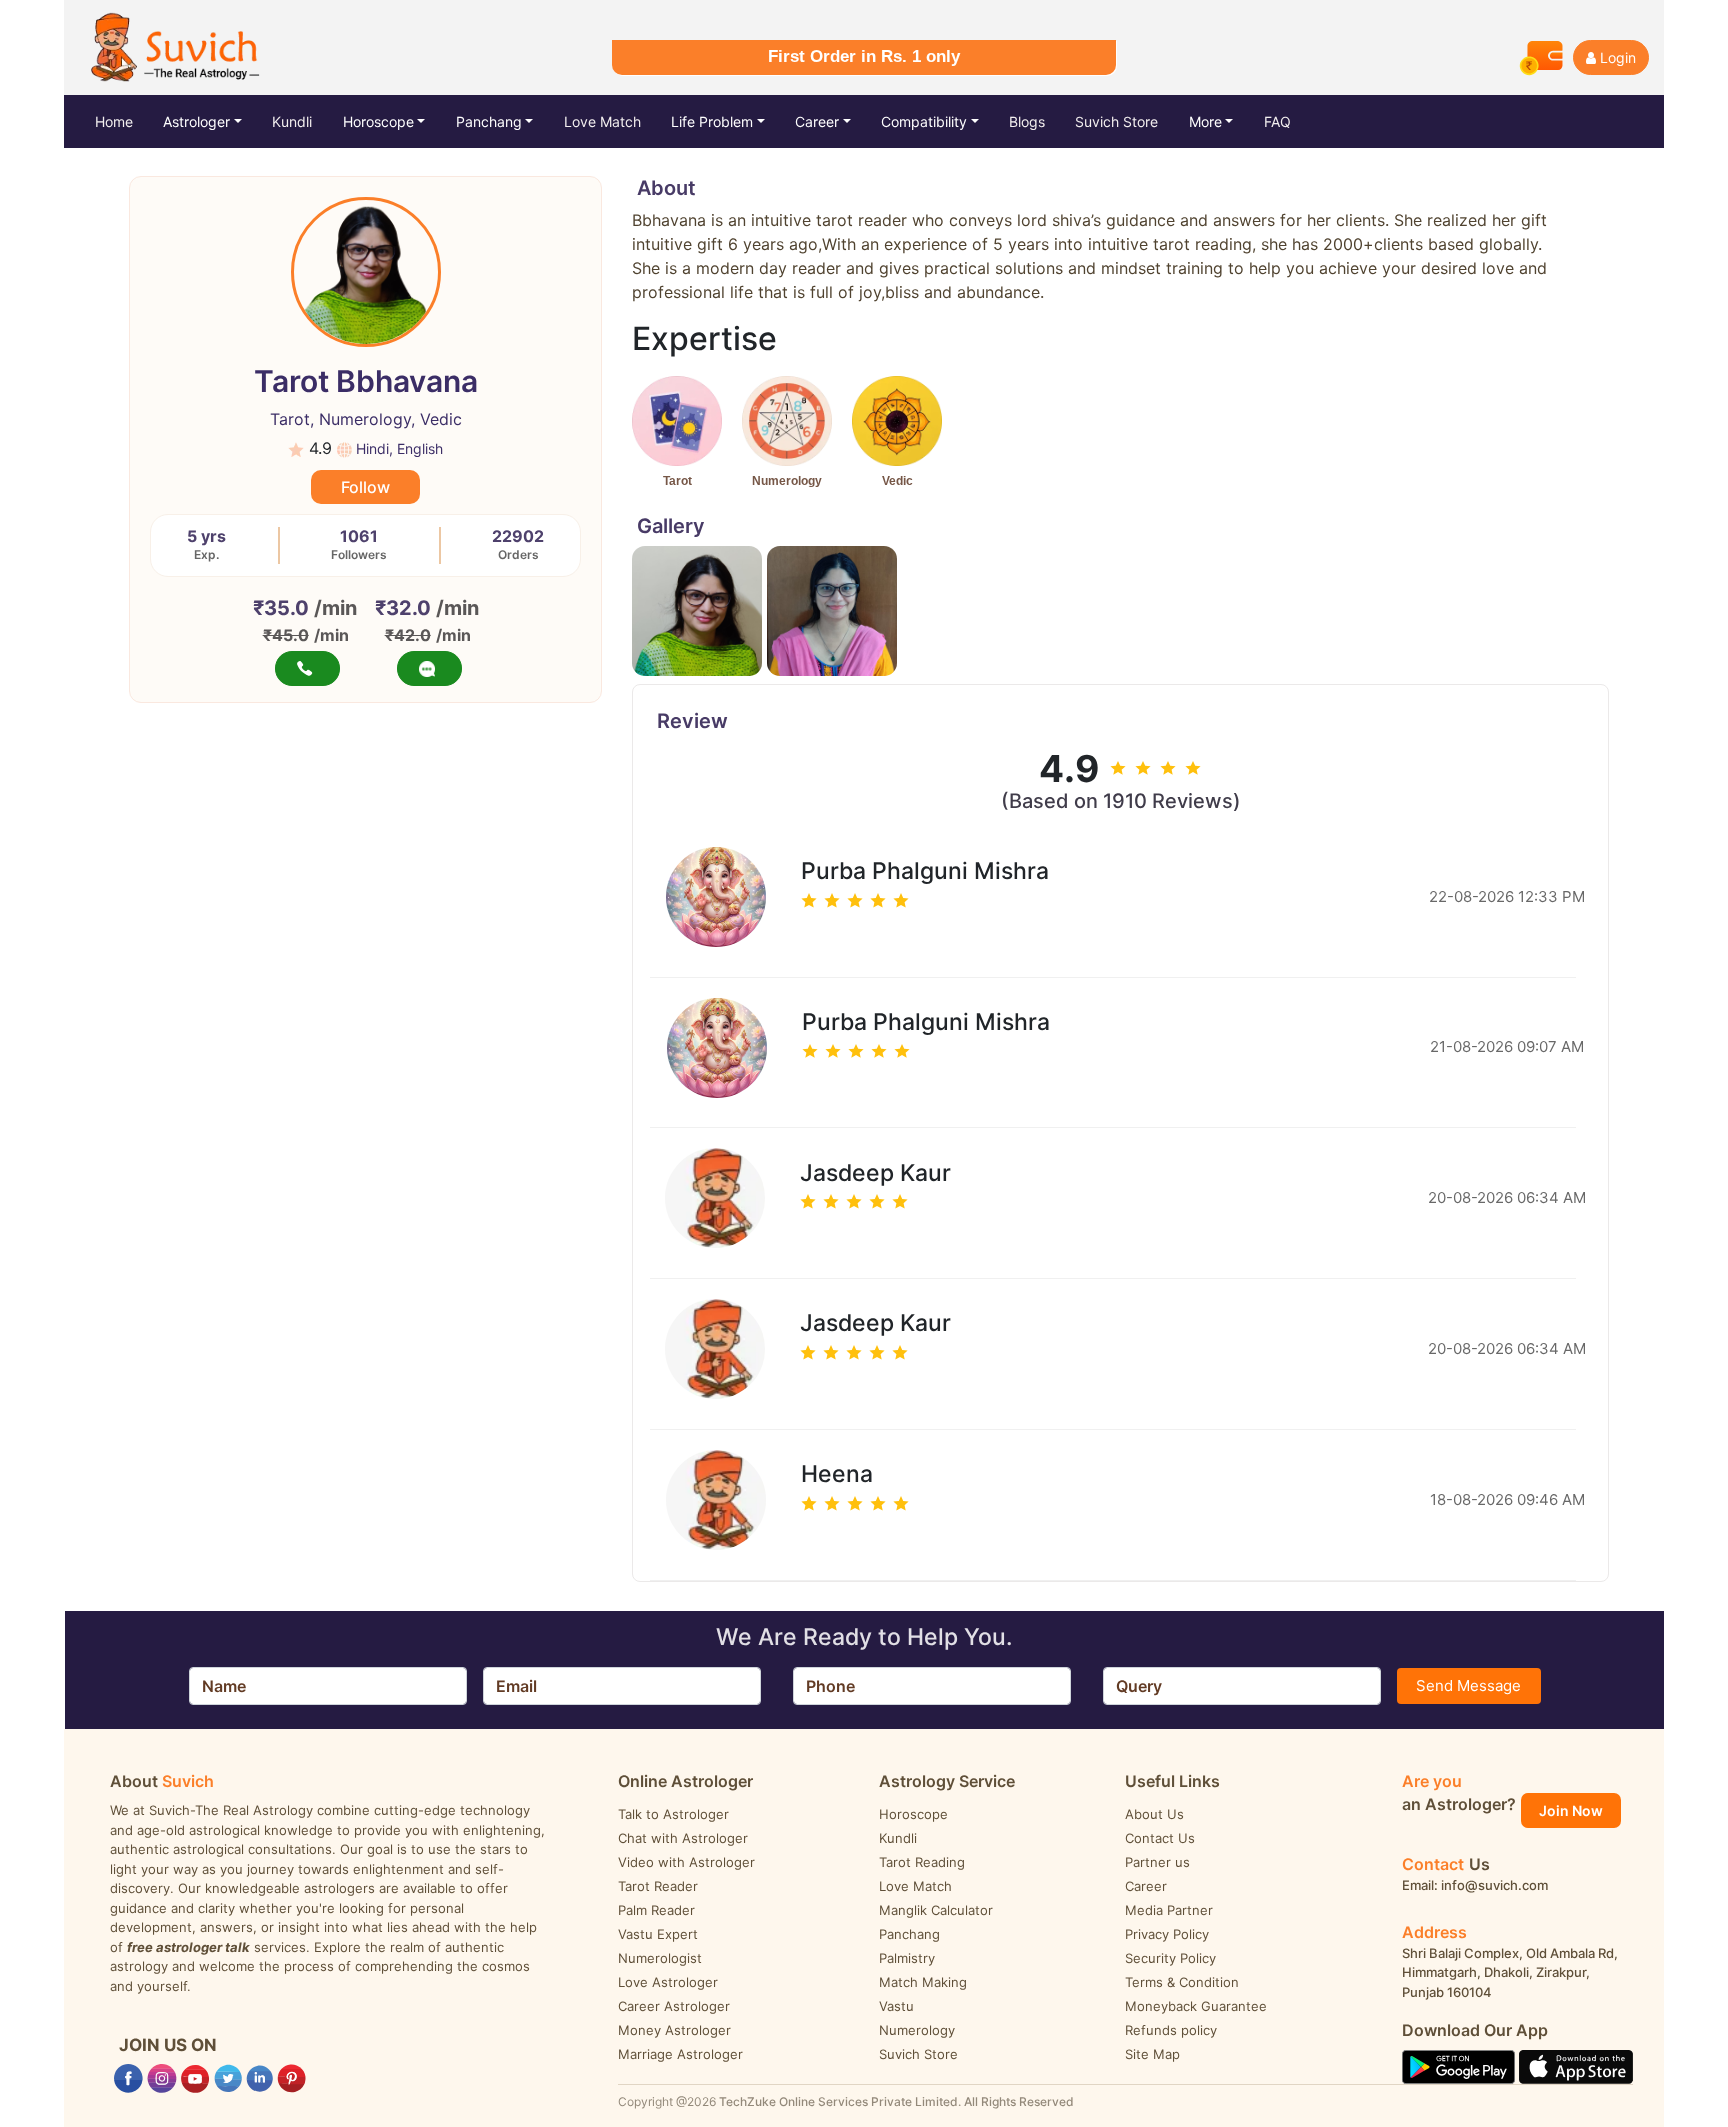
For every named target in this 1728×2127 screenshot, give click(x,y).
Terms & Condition (1182, 1982)
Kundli (292, 121)
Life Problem (712, 121)
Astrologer (196, 121)
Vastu (896, 2006)
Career (817, 121)
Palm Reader (656, 1910)
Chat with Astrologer (683, 1838)
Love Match (602, 121)
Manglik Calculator (936, 1910)
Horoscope (378, 121)
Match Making (923, 1982)
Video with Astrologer (686, 1862)
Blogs (1027, 121)
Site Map (1152, 2054)
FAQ (1277, 121)
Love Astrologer (668, 1982)
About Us (1154, 1814)
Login (1618, 57)
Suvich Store (1116, 121)
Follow (365, 487)
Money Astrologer (674, 2030)
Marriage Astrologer (680, 2054)
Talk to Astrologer (673, 1814)
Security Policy (1170, 1958)
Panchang (489, 121)
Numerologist (660, 1958)
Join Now (1571, 1810)
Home (129, 121)
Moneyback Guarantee (1196, 2006)
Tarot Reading (922, 1862)
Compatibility (924, 121)
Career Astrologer (674, 2006)
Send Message (1468, 1685)
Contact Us (1160, 1838)
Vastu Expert (658, 1934)
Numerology (917, 2030)
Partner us (1157, 1862)
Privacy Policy (1167, 1934)
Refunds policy (1171, 2030)
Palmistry (907, 1958)
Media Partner (1169, 1910)
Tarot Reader (658, 1886)
